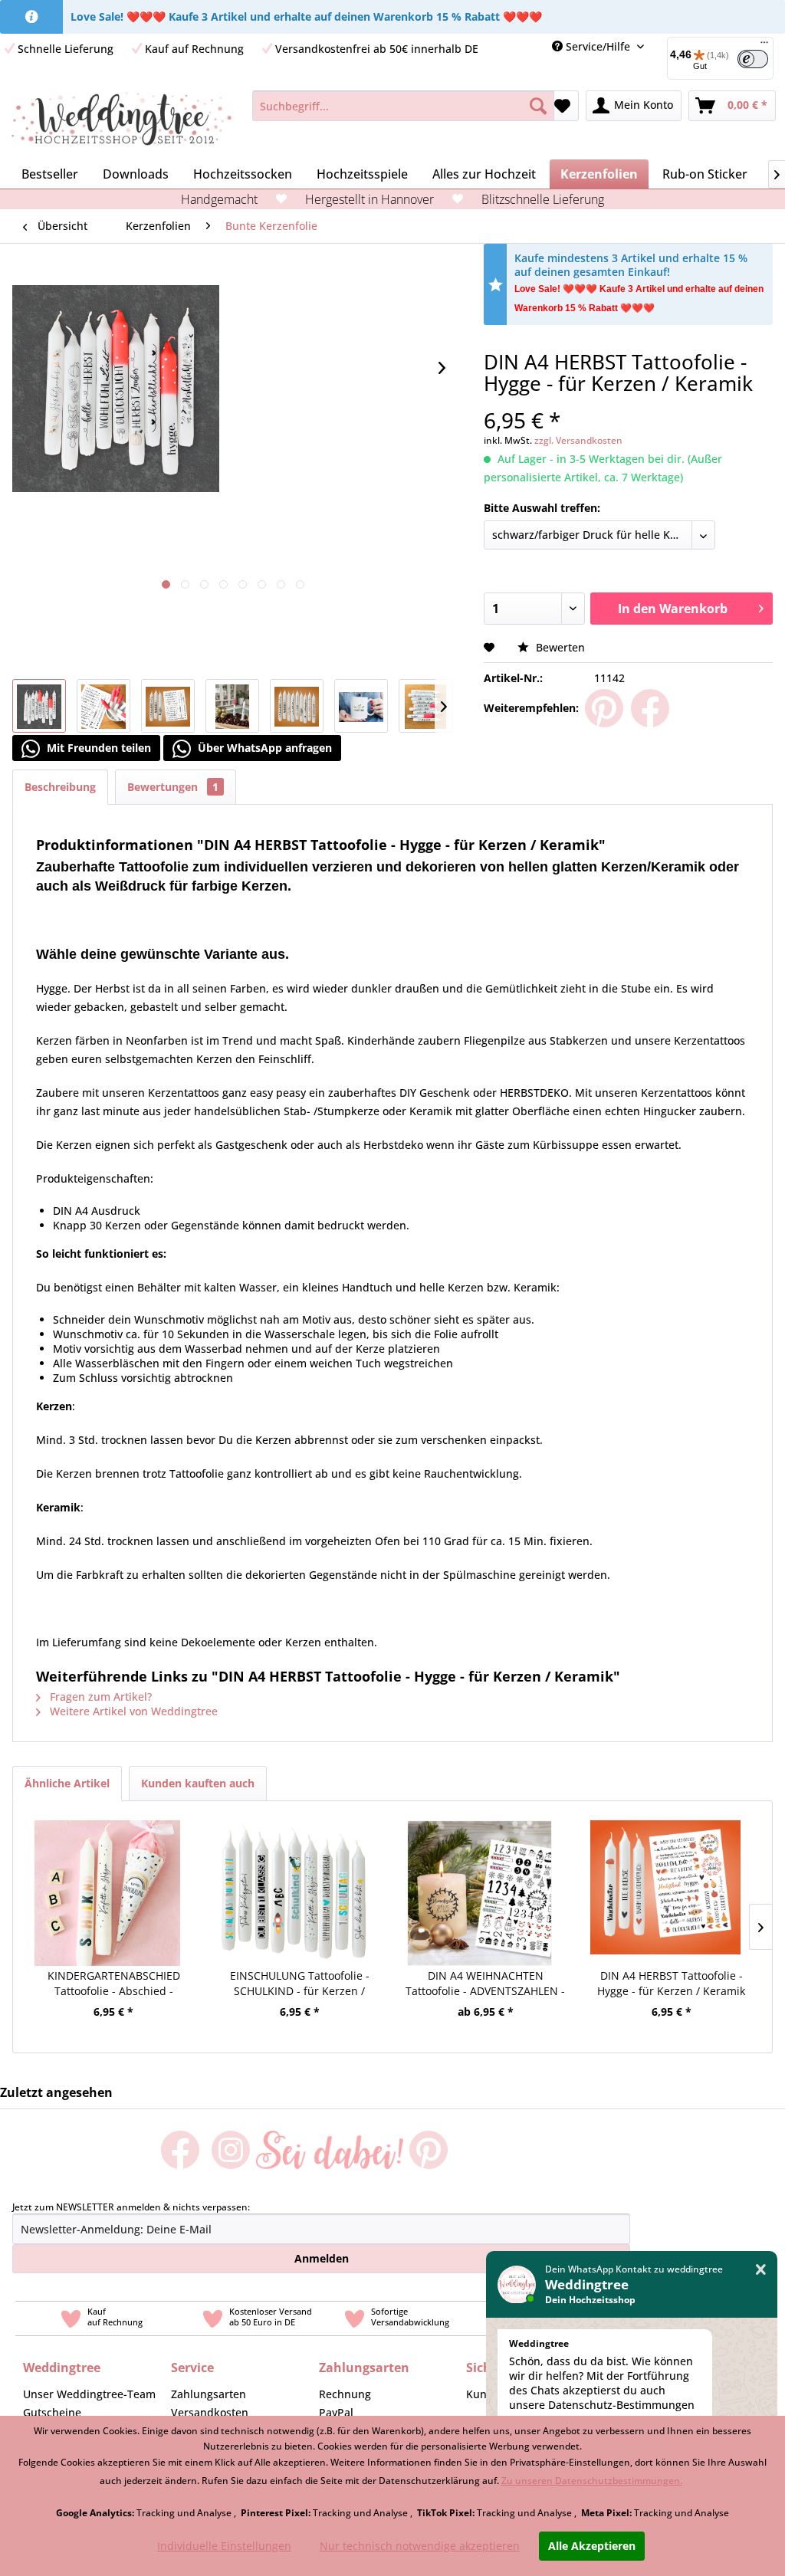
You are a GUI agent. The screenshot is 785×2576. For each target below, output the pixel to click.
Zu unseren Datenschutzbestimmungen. (592, 2481)
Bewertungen (173, 787)
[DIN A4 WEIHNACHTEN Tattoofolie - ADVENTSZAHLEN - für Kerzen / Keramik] (480, 1874)
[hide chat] (761, 2270)
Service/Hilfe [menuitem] (598, 46)
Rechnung (345, 2394)
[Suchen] (538, 106)
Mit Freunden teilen (97, 748)
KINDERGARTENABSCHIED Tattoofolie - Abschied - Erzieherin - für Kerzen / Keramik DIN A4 (114, 1984)
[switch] (753, 59)
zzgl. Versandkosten (578, 440)
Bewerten (559, 647)
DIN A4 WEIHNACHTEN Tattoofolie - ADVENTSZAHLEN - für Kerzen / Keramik (485, 1984)
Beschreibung (60, 787)
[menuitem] (403, 106)
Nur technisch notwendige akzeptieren (420, 2546)
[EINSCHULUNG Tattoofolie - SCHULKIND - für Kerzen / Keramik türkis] (294, 1874)
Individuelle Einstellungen (224, 2546)
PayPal (336, 2412)
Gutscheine (52, 2412)
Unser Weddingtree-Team (89, 2394)
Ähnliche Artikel (67, 1783)
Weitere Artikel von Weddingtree (132, 1711)
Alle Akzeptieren (592, 2546)
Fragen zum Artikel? (99, 1697)
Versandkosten (210, 2412)
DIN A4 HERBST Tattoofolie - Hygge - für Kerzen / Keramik (671, 1983)
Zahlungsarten (209, 2394)
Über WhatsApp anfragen (263, 748)
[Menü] (764, 46)
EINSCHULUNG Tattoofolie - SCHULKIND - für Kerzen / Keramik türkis (300, 1984)
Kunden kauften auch (198, 1783)
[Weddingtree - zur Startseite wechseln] (122, 121)
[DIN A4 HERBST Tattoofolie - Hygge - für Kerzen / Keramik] (666, 1874)
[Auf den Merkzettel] (491, 647)
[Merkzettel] (562, 106)
